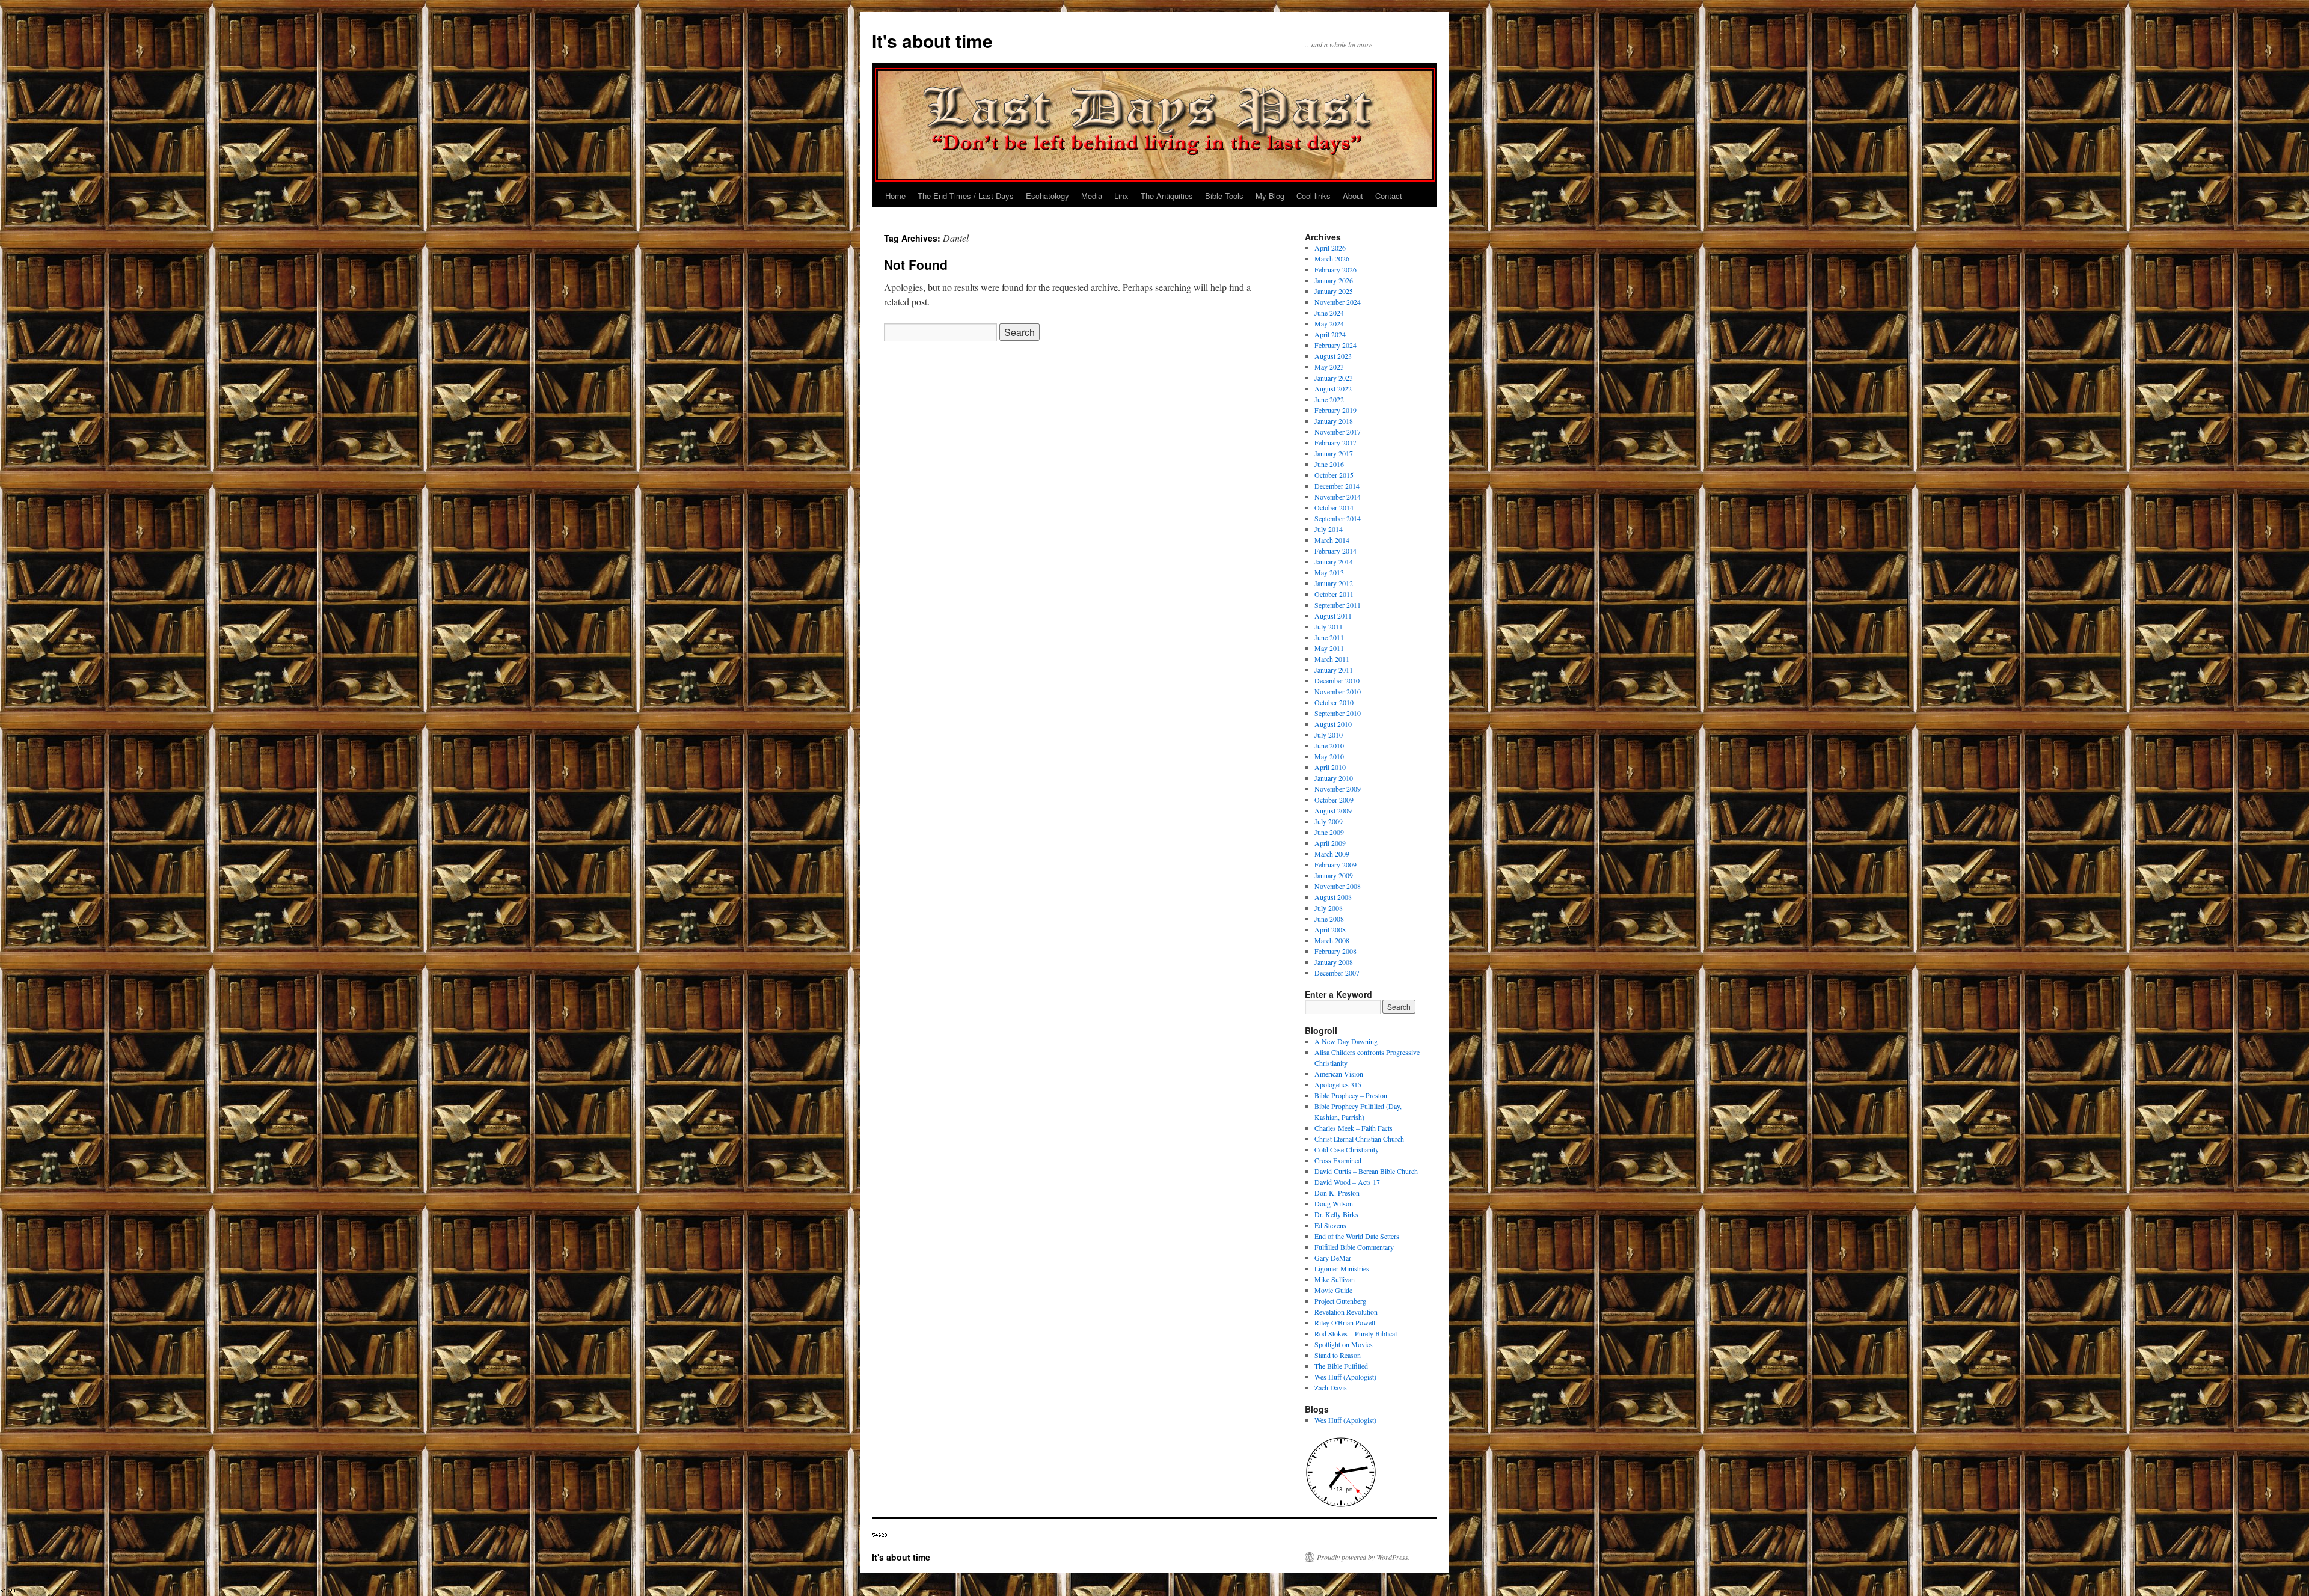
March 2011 (1332, 659)
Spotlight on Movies (1344, 1344)
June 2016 (1329, 464)
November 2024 (1338, 302)
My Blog (1270, 196)
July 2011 (1329, 626)
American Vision (1339, 1074)
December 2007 (1337, 973)
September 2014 (1338, 518)
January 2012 (1334, 583)
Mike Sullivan (1335, 1279)
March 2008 (1332, 940)
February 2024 (1335, 345)
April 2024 (1330, 334)
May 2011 (1329, 648)
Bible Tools (1224, 196)
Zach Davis (1331, 1387)
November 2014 (1338, 497)
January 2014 (1334, 561)
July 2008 (1329, 908)
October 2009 (1334, 800)
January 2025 (1334, 291)
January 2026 (1334, 280)
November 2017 (1338, 432)
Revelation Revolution (1346, 1312)
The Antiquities (1167, 196)
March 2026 (1332, 258)
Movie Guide (1333, 1290)
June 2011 (1329, 637)
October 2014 (1334, 507)
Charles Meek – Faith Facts (1354, 1128)
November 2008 (1338, 886)
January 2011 (1334, 670)
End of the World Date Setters (1357, 1236)
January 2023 (1334, 378)
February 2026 (1335, 269)
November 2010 (1338, 691)
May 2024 (1329, 323)
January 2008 (1334, 962)
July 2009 (1329, 821)
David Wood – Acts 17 (1347, 1182)
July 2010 (1329, 735)
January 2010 (1334, 778)
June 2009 (1329, 832)
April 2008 (1330, 929)
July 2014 (1329, 529)
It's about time (932, 41)
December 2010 (1337, 680)
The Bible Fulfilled (1341, 1366)
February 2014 (1335, 551)
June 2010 (1329, 745)
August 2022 (1333, 388)
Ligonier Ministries (1342, 1268)
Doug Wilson (1334, 1203)
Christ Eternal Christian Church (1359, 1139)
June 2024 (1329, 313)
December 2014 (1337, 486)
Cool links (1314, 196)
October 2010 (1334, 702)
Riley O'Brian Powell (1345, 1322)
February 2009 (1335, 864)
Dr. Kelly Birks (1336, 1214)
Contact (1389, 196)
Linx (1121, 196)
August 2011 (1333, 616)
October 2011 (1334, 594)
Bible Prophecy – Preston (1351, 1095)
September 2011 (1338, 605)
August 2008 (1333, 897)
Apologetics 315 (1338, 1084)
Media (1092, 196)
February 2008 (1335, 951)
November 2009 (1338, 789)
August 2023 (1333, 356)
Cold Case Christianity (1347, 1149)
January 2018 (1334, 421)
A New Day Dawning (1346, 1041)
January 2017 (1334, 453)
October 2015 (1334, 475)
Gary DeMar (1333, 1258)
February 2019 (1335, 410)
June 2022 (1329, 399)
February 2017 (1335, 442)
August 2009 (1333, 810)
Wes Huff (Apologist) (1345, 1377)
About (1353, 196)
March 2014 (1332, 540)
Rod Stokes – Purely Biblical (1356, 1333)
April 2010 (1330, 767)
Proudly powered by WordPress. (1363, 1557)
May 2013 (1329, 572)
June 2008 (1329, 919)
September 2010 (1338, 713)
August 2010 (1333, 724)
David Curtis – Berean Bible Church (1366, 1171)
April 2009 (1330, 843)
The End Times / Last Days (966, 196)
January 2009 (1334, 875)
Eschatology (1047, 196)
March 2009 (1332, 854)
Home (895, 196)
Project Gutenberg (1340, 1301)
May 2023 (1329, 367)
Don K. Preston (1337, 1193)
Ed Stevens (1330, 1225)
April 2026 (1330, 248)
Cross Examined (1338, 1160)
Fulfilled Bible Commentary (1354, 1247)
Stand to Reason (1338, 1355)
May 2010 (1329, 756)
